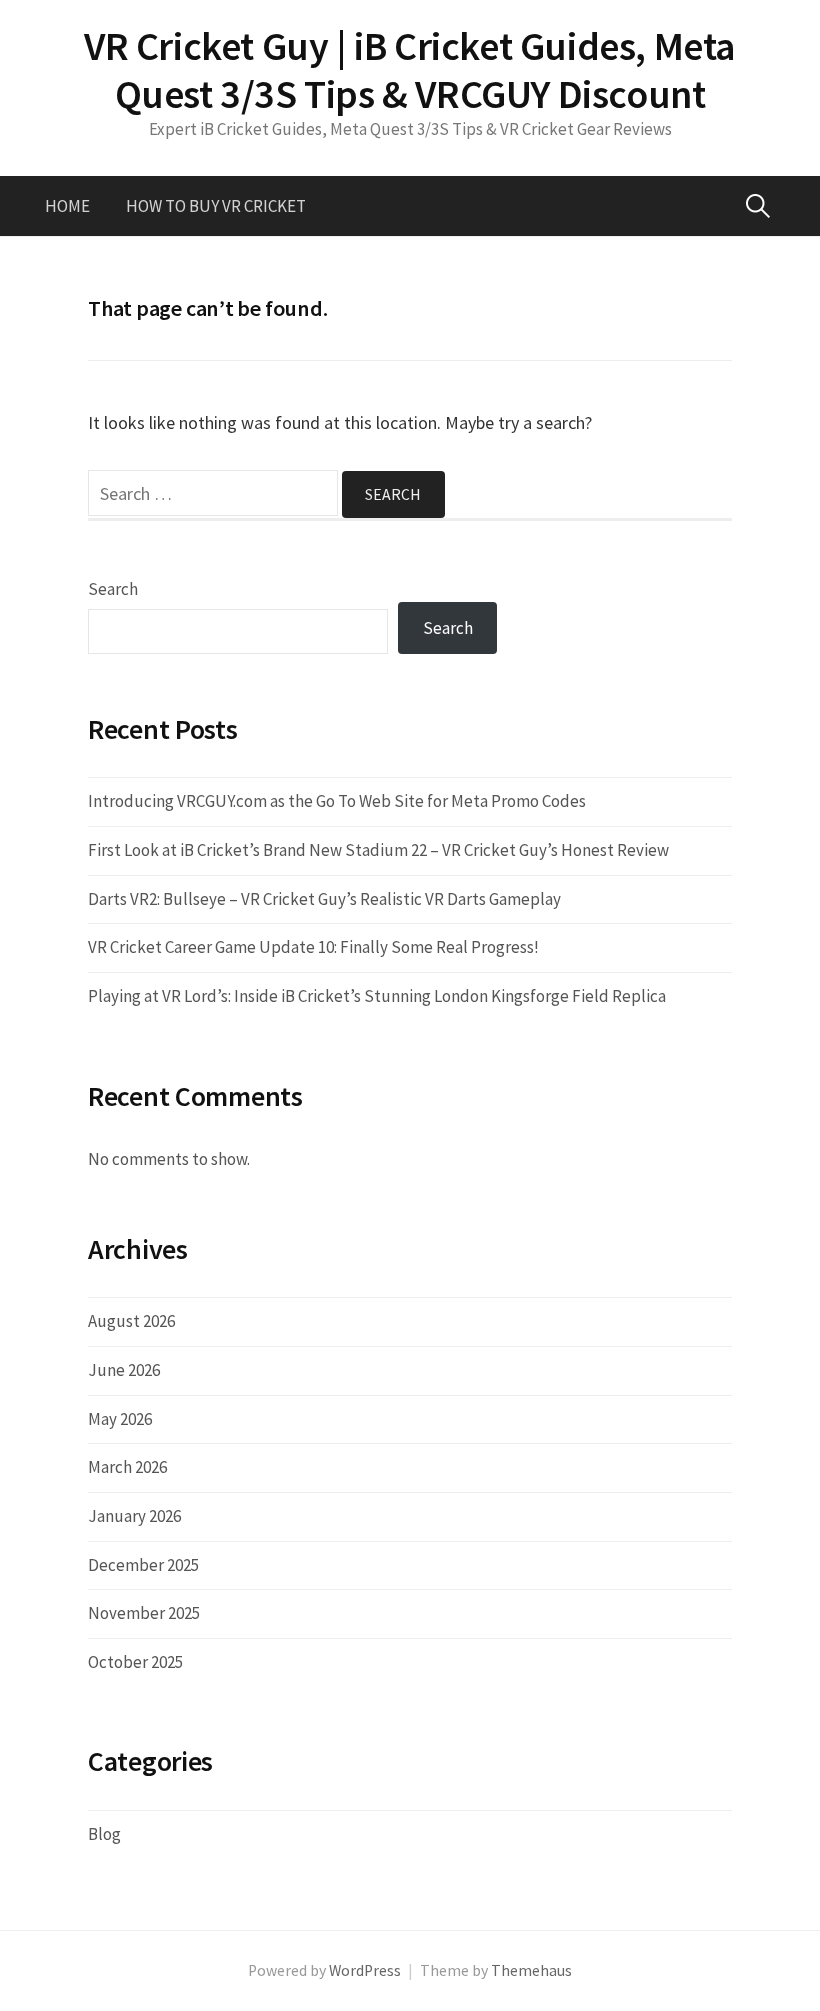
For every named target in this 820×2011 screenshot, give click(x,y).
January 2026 (134, 1516)
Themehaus (531, 1970)
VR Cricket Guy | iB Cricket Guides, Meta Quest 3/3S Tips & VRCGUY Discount (410, 70)
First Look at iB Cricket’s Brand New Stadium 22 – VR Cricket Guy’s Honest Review (378, 850)
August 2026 (131, 1321)
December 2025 (143, 1565)
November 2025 (144, 1613)
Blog (104, 1834)
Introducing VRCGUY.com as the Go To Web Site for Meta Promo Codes (337, 801)
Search (113, 589)
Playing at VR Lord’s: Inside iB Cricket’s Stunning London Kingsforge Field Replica (377, 996)
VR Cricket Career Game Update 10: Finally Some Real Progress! (313, 947)
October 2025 (135, 1662)
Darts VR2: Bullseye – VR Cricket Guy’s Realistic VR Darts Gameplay (324, 899)
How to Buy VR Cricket (216, 206)
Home (67, 206)
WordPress (365, 1970)
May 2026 (120, 1419)
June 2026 (124, 1370)
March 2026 (127, 1467)
